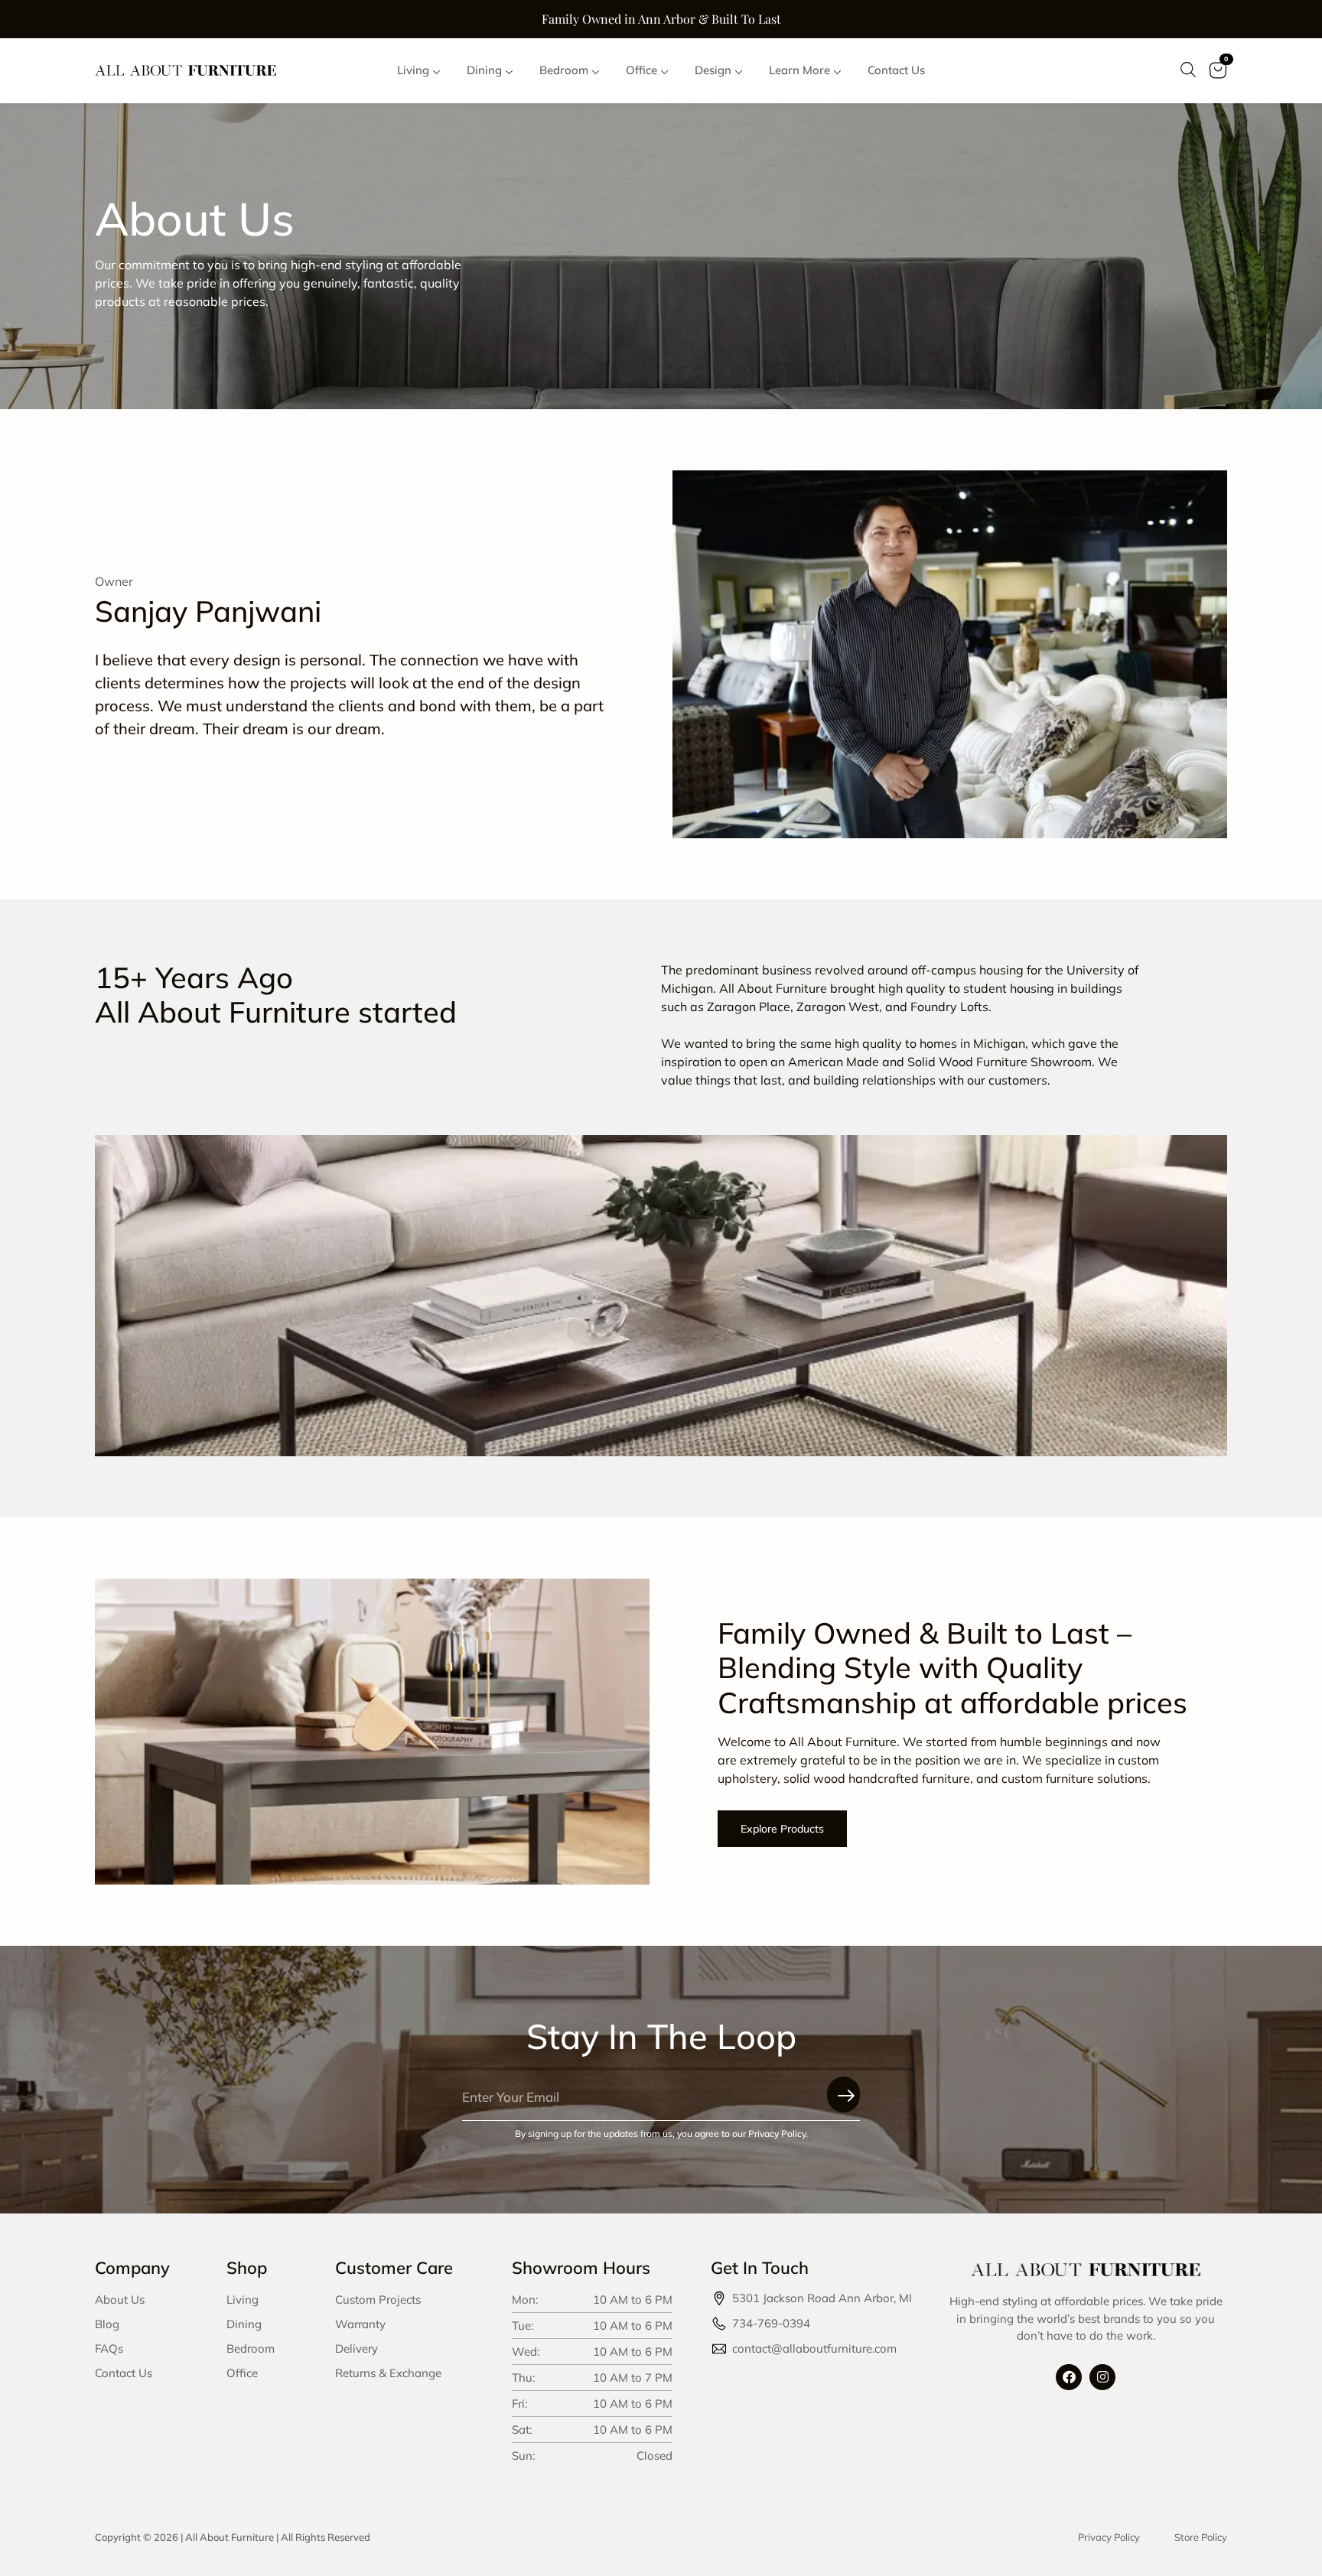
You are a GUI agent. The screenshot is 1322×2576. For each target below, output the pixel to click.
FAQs (109, 2348)
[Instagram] (1102, 2377)
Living (243, 2300)
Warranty (360, 2324)
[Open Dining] (509, 71)
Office (242, 2373)
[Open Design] (739, 71)
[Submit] (843, 2095)
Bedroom (251, 2348)
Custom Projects (378, 2300)
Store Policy (1201, 2537)
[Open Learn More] (837, 71)
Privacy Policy (1109, 2537)
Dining (244, 2324)
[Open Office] (664, 71)
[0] (1218, 80)
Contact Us (124, 2373)
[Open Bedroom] (596, 71)
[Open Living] (436, 71)
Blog (107, 2324)
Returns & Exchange (388, 2373)
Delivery (357, 2348)
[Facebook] (1069, 2377)
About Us (120, 2300)
